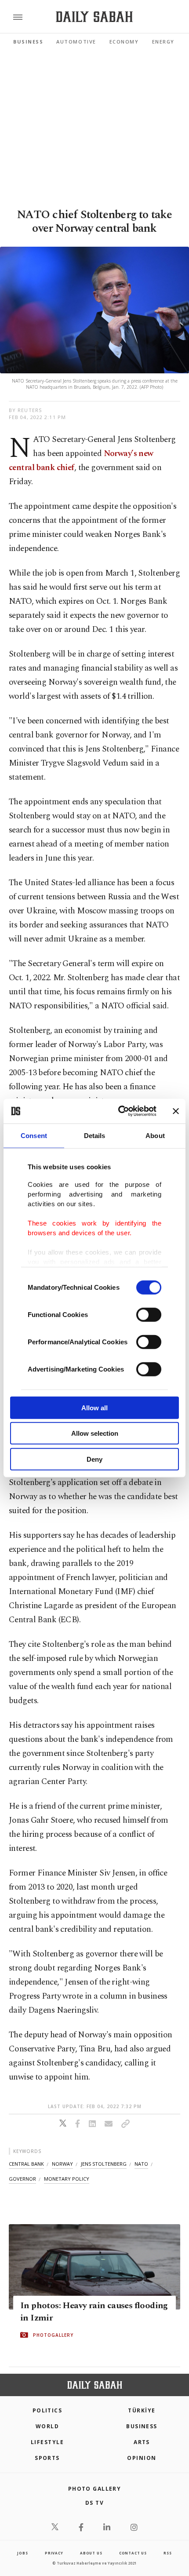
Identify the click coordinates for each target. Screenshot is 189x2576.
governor (22, 2179)
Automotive (76, 42)
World (47, 2426)
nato (141, 2164)
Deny (94, 1459)
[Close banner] (176, 1111)
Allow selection (95, 1433)
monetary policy (67, 2179)
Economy (124, 42)
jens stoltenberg (104, 2164)
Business (28, 42)
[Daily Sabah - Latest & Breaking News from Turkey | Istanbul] (94, 17)
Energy (163, 42)
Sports (47, 2458)
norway (62, 2164)
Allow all (94, 1407)
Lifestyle (47, 2442)
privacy (54, 2553)
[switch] (149, 1314)
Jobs (22, 2553)
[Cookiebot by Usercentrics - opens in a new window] (119, 1111)
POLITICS (47, 2410)
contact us (133, 2553)
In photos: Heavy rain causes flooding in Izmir (94, 2312)
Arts (142, 2442)
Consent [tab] (34, 1135)
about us (91, 2553)
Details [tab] (95, 1135)
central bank (26, 2164)
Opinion (142, 2458)
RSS (167, 2553)
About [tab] (155, 1135)
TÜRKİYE (142, 2410)
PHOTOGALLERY (53, 2335)
